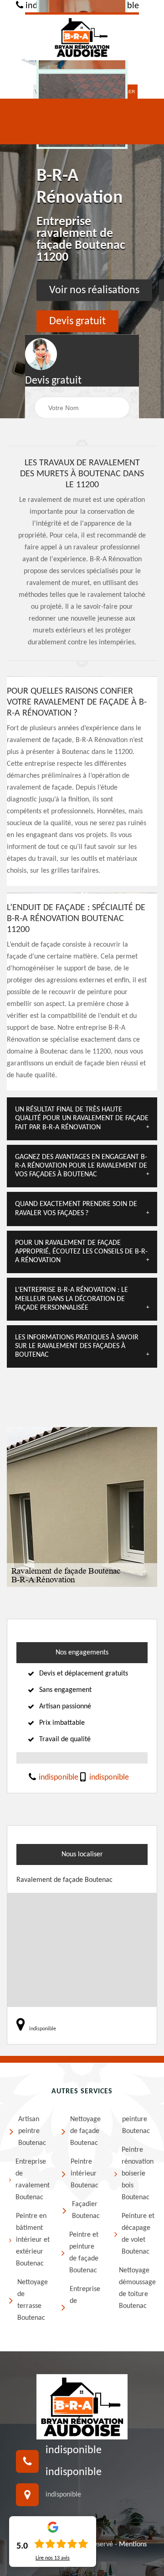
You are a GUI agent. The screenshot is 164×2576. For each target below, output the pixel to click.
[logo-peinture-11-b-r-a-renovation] (82, 36)
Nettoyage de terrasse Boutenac (33, 2300)
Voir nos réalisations (94, 290)
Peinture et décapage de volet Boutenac (138, 2234)
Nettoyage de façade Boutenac (85, 2131)
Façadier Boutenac (86, 2210)
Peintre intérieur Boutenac (85, 2174)
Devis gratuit (77, 321)
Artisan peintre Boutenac (32, 2131)
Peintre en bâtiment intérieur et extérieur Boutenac (33, 2240)
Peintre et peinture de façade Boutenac (84, 2253)
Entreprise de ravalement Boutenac (33, 2180)
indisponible (58, 1778)
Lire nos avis (53, 2558)
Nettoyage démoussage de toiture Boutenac (137, 2288)
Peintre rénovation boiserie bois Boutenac (138, 2174)
